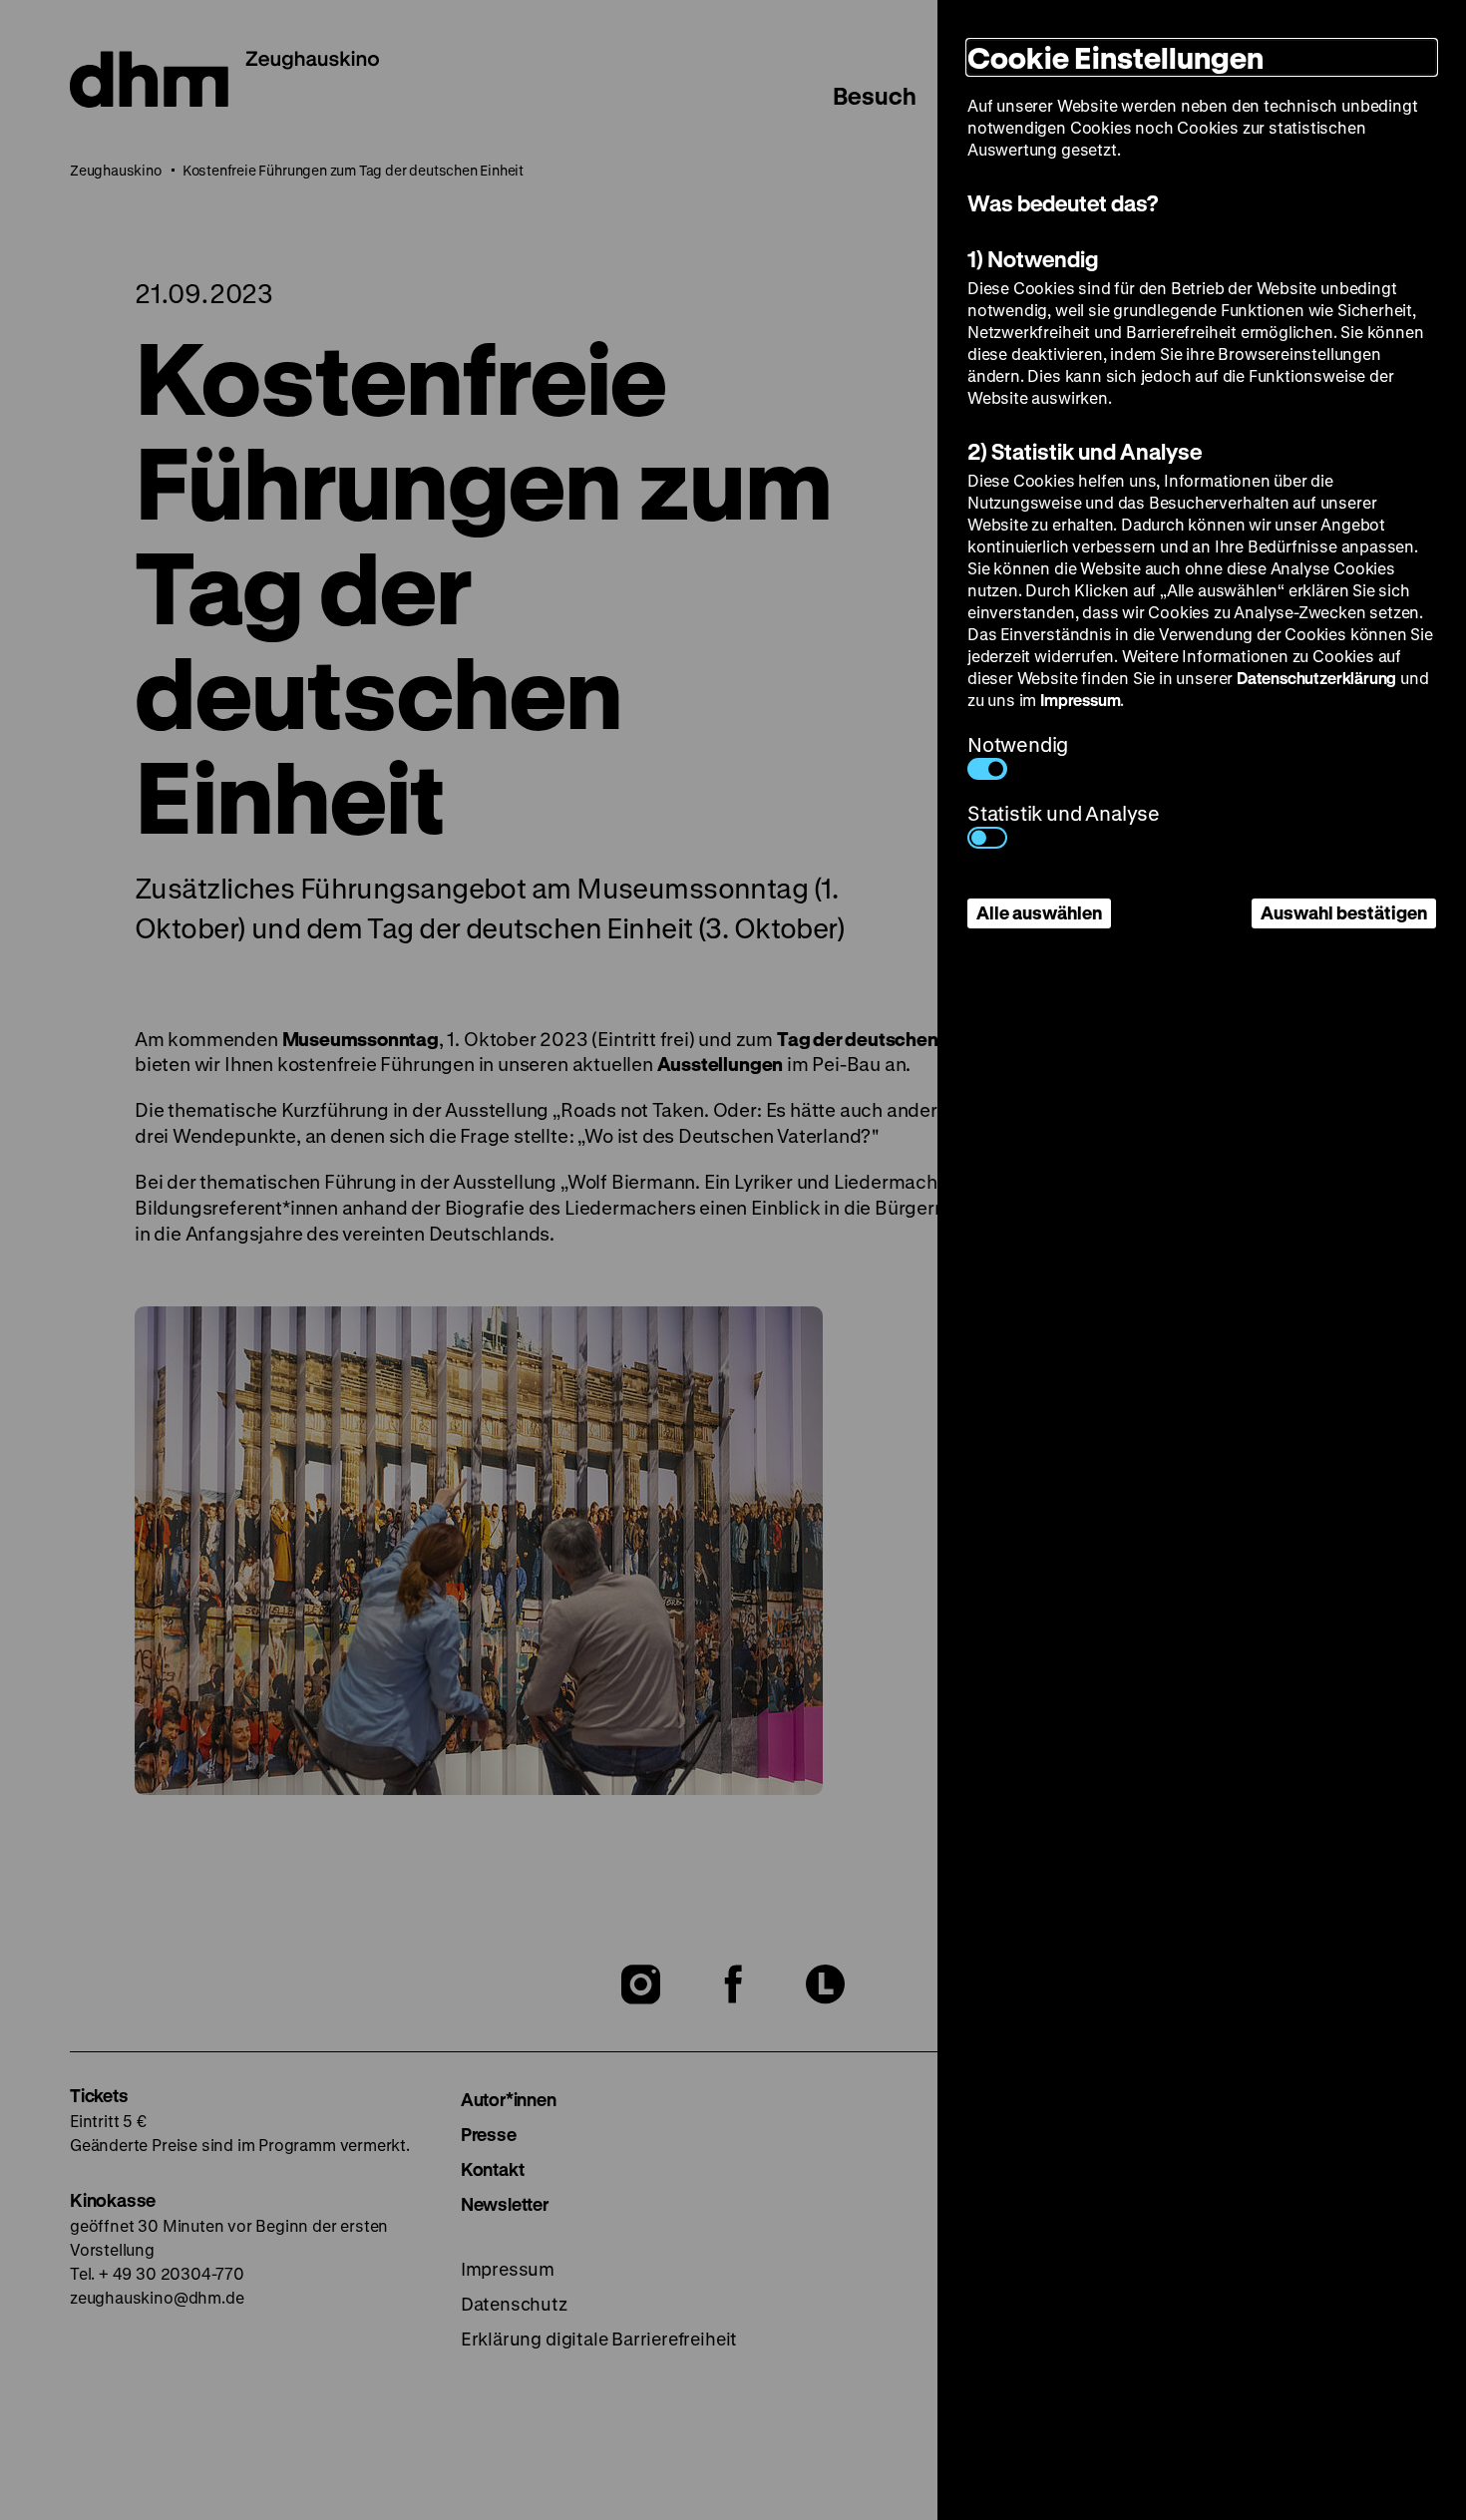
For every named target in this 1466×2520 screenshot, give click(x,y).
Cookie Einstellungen (1115, 57)
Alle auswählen (1039, 912)
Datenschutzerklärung (1316, 678)
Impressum (1080, 700)
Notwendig (1018, 744)
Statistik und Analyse (1064, 813)
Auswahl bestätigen (1344, 912)
